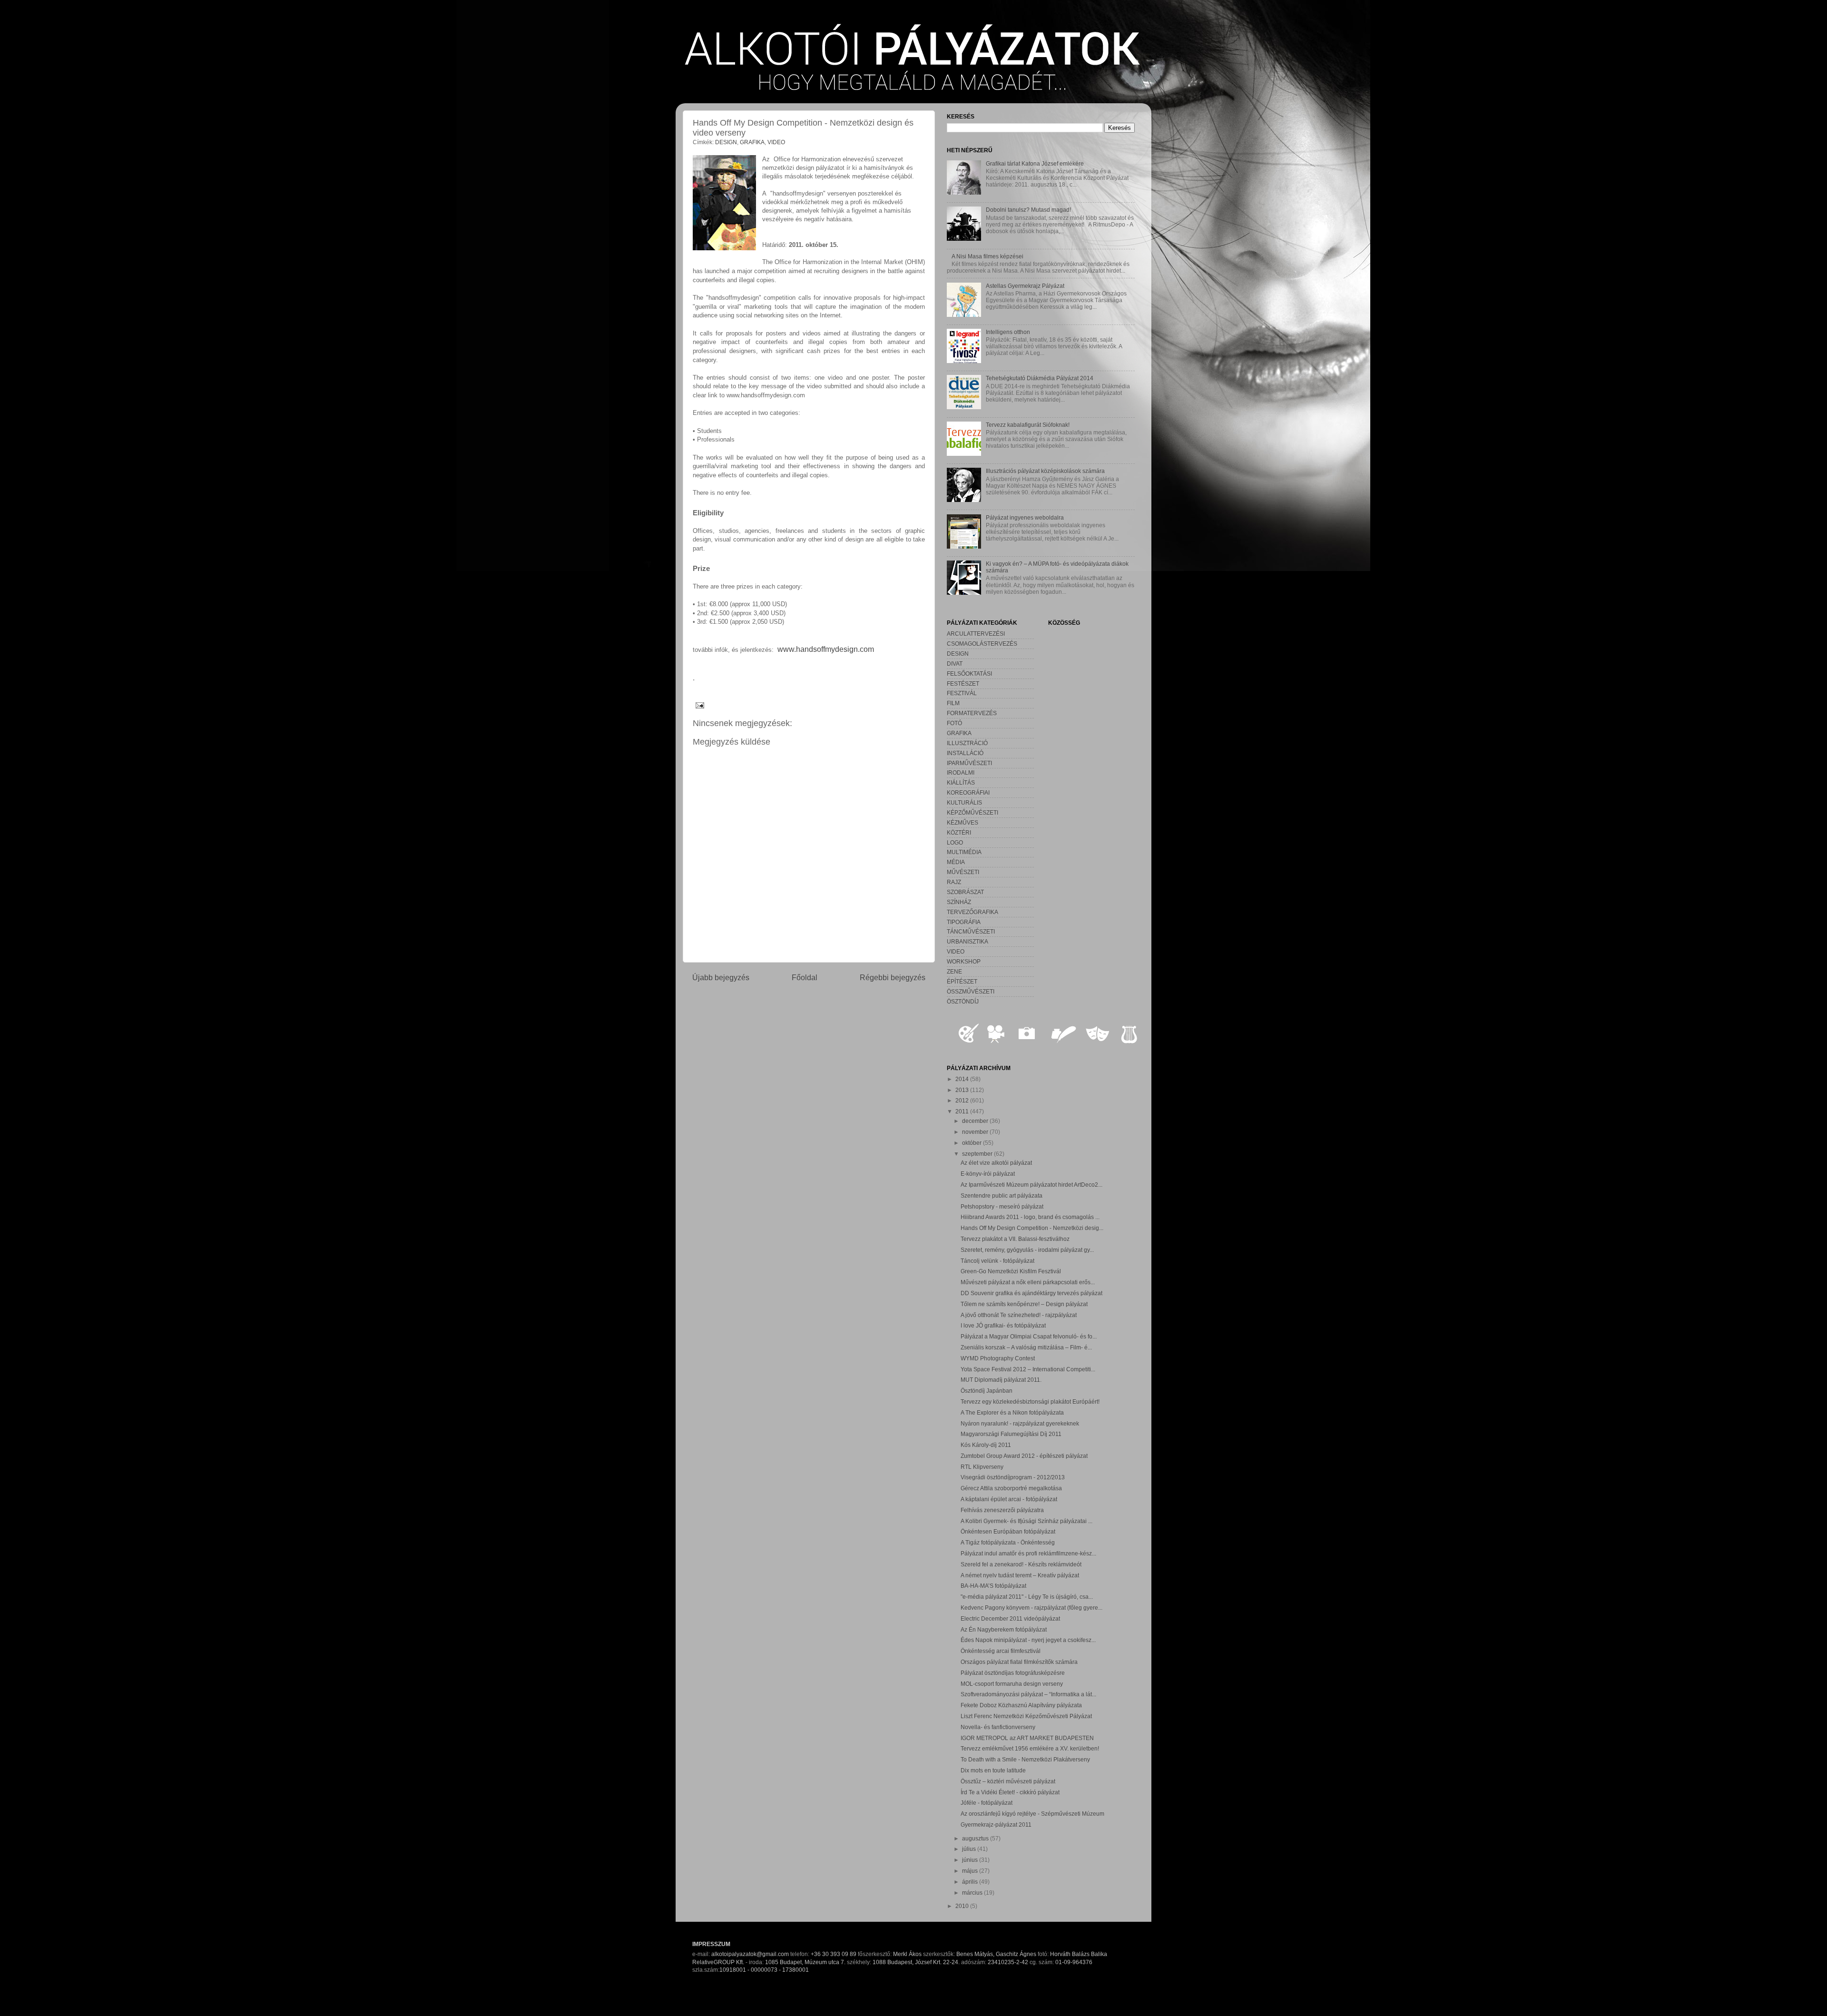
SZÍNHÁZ (959, 902)
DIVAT (955, 664)
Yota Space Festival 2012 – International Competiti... (1028, 1369)
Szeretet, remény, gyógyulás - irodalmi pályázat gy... (1027, 1250)
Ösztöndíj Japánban (987, 1391)
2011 (963, 1111)
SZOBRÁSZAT (965, 892)
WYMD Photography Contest (998, 1358)
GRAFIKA (752, 142)
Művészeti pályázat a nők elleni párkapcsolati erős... (1028, 1282)
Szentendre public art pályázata (1002, 1195)
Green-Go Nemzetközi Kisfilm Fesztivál (1011, 1271)
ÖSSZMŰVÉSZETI (971, 991)
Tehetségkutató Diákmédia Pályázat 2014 (1040, 378)
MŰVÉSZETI (963, 872)
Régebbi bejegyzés (893, 977)
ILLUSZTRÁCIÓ (967, 743)
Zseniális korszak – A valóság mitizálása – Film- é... (1026, 1347)
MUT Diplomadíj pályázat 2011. (1001, 1380)
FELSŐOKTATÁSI (969, 674)
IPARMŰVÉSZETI (969, 763)
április (971, 1882)
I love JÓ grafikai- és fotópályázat (1003, 1325)
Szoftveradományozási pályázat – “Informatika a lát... (1028, 1694)
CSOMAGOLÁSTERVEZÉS (982, 644)
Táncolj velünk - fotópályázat (997, 1261)
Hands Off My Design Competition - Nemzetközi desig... (1032, 1228)
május (971, 1871)
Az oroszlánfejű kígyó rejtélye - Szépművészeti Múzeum (1032, 1814)
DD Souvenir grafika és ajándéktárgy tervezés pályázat (1031, 1293)
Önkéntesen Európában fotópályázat (1008, 1531)
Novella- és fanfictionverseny (998, 1727)
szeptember (978, 1154)
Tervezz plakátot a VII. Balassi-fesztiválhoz (1015, 1239)
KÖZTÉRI (959, 832)
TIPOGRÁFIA (964, 922)
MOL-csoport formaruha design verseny (1012, 1684)
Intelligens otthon (1008, 332)
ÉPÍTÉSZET (962, 981)
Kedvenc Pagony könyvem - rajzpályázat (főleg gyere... (1031, 1608)
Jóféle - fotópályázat (987, 1803)
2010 (963, 1906)
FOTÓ (954, 723)
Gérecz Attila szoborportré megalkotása (1011, 1488)
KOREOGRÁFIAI (968, 792)
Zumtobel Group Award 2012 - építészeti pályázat (1024, 1456)
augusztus (976, 1838)
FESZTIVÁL (962, 693)
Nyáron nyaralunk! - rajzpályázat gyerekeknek (1020, 1423)
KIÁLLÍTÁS (961, 782)
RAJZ (954, 882)
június (971, 1860)
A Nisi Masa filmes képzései (987, 256)
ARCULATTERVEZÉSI (976, 634)
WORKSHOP (964, 961)
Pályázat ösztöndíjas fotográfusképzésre (1013, 1673)
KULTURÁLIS (964, 802)
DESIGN (726, 142)
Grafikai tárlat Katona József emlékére (1035, 163)
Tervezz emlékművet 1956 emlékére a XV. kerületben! (1030, 1748)
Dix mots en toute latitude (993, 1770)
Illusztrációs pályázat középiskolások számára (1045, 471)
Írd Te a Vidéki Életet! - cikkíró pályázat (1010, 1792)
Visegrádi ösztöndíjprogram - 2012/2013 (1013, 1477)
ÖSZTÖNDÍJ (963, 1001)
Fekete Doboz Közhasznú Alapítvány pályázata (1021, 1705)
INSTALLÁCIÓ (965, 753)
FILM (953, 703)
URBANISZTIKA (968, 941)
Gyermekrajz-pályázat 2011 (996, 1824)
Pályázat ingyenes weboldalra (1025, 517)
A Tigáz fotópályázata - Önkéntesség (1008, 1542)
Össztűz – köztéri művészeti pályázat (1008, 1781)
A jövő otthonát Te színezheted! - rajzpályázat (1019, 1315)
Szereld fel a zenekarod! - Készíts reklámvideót (1021, 1564)
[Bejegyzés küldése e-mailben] (698, 705)
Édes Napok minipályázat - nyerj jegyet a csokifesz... (1028, 1640)
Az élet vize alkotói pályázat (996, 1163)
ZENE (954, 971)
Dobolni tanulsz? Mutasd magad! (1028, 210)
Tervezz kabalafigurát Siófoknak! (1028, 425)
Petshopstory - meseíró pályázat (1002, 1206)
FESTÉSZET (963, 683)
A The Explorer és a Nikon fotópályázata (1012, 1412)
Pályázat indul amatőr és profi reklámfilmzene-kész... (1028, 1553)
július (970, 1849)
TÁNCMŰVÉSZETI (971, 931)
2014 (963, 1079)
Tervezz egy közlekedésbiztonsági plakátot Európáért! (1030, 1401)
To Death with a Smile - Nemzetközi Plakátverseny (1025, 1759)
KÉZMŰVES (963, 822)
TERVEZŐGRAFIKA (972, 912)
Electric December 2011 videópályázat (1010, 1618)
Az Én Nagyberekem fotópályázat (1004, 1629)
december (976, 1121)
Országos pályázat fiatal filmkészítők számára (1019, 1662)
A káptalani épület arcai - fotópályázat (1009, 1499)
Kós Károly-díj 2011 (986, 1445)
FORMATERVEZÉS (972, 713)
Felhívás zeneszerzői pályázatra (1002, 1510)
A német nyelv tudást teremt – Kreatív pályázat (1020, 1575)
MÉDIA (956, 862)
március (973, 1893)
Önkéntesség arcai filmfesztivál (1001, 1651)
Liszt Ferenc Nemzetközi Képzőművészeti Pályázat (1026, 1716)
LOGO (955, 842)
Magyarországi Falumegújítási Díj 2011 (1011, 1434)
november (976, 1132)
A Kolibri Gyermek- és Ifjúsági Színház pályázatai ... (1026, 1521)
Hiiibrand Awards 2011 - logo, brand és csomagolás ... (1030, 1217)
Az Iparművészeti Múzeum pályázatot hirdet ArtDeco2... (1031, 1185)
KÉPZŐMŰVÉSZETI (972, 812)
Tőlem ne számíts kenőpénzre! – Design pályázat (1024, 1304)
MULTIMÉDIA (964, 852)
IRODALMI (961, 772)
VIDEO (776, 142)
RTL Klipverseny (982, 1467)
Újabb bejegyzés (721, 977)
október (972, 1143)
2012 (963, 1100)
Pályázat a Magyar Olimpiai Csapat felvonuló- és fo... (1029, 1336)
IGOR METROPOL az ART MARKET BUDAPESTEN (1027, 1738)
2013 (963, 1090)
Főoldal (805, 977)
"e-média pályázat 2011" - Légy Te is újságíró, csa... (1027, 1597)
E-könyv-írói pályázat (988, 1174)
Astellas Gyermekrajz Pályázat (1025, 286)
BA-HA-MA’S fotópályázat (993, 1586)
